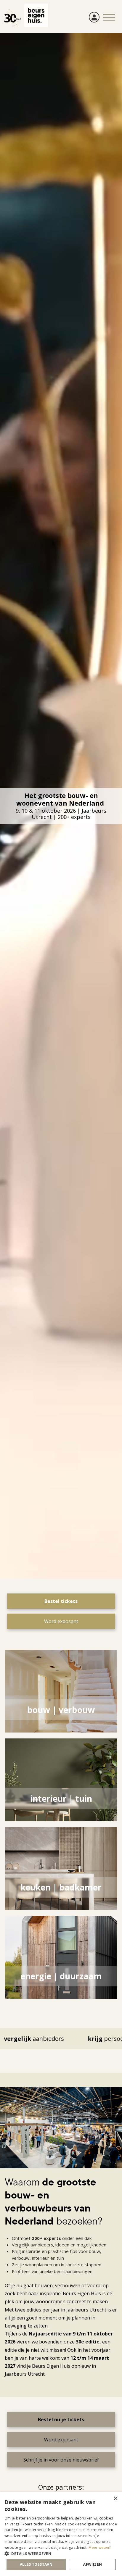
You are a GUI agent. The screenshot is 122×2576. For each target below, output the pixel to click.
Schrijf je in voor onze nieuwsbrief (61, 2460)
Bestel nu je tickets (61, 2419)
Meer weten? (99, 2547)
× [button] (115, 2499)
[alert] (61, 2534)
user (94, 17)
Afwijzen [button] (93, 2564)
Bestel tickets (61, 1601)
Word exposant (61, 1621)
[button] (61, 2554)
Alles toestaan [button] (36, 2564)
